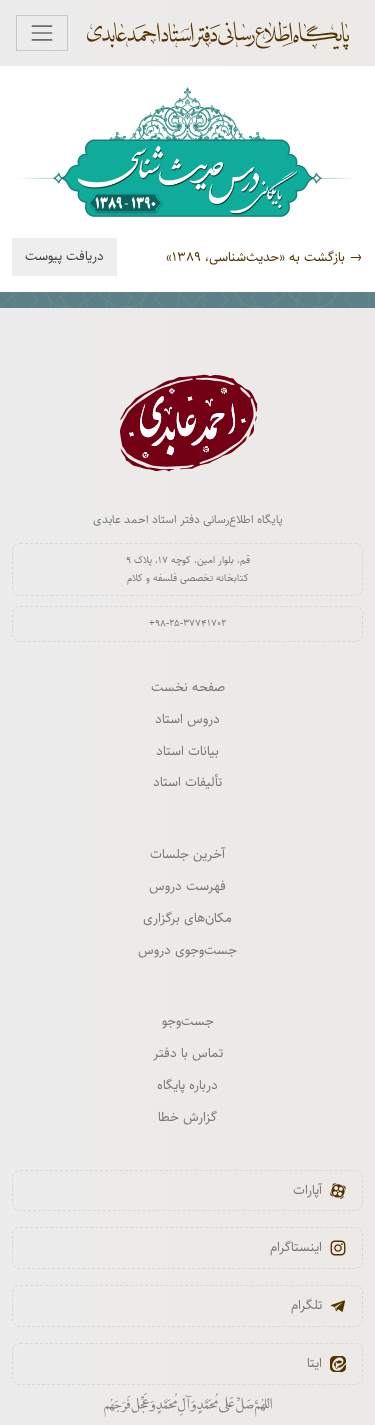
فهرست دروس (187, 886)
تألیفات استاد (187, 782)
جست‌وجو (188, 1021)
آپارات (307, 1190)
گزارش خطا (187, 1117)
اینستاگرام (296, 1247)
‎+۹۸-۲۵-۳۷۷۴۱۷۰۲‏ (187, 623)
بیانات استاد (187, 751)
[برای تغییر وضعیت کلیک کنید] (42, 33)
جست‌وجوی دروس (187, 950)
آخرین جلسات (187, 854)
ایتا (314, 1363)
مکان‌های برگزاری (187, 918)
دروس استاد (187, 719)
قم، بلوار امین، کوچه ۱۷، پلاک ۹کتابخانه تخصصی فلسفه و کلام (188, 568)
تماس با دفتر (188, 1053)
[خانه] (228, 33)
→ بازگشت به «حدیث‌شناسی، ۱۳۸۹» (264, 257)
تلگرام (306, 1305)
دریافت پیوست (64, 256)
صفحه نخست (188, 687)
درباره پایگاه (187, 1085)
